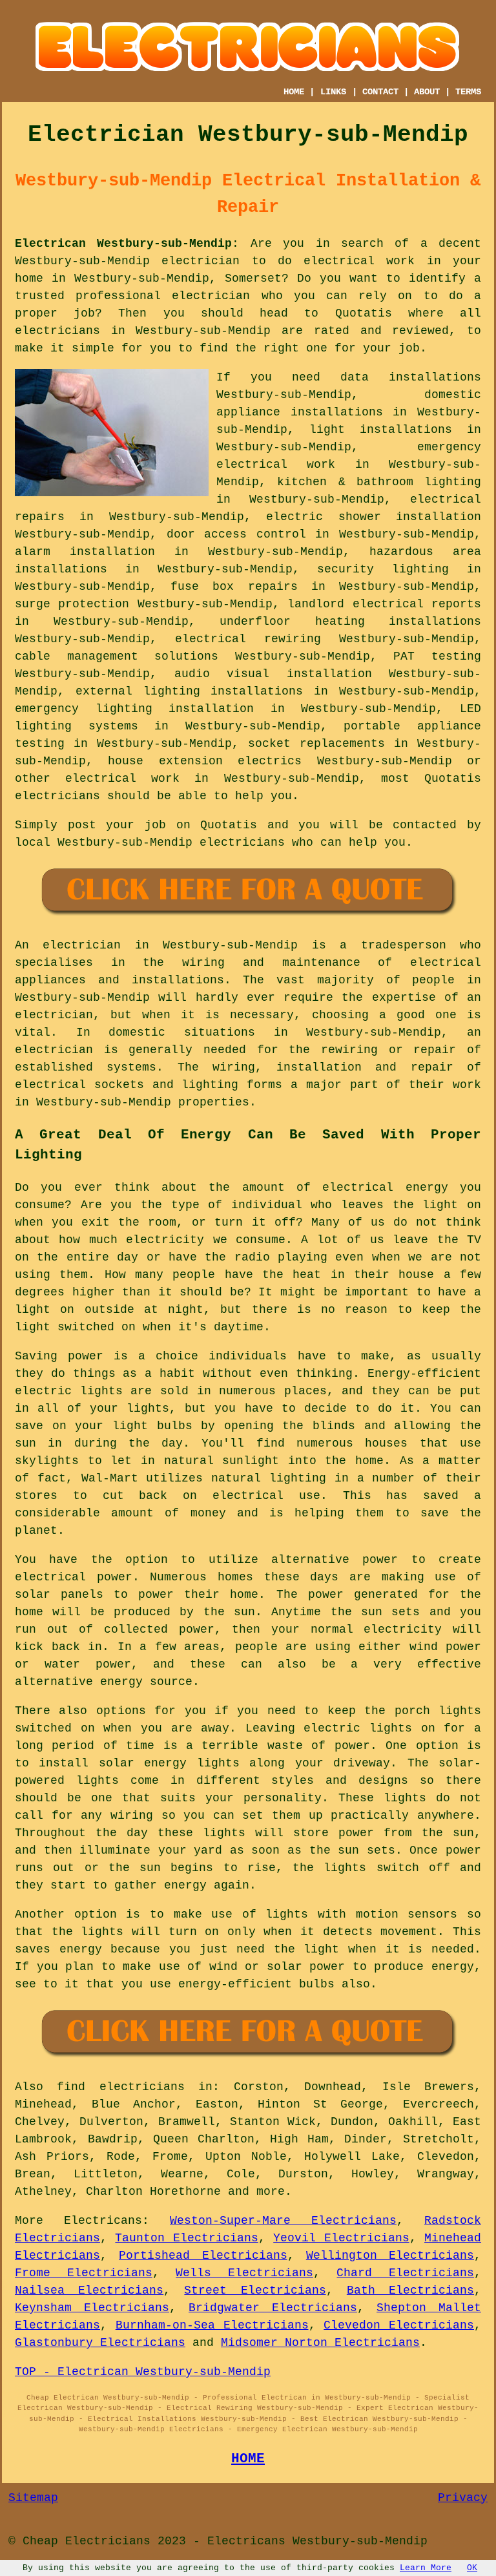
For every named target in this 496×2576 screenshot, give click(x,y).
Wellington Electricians (390, 2256)
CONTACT (380, 92)
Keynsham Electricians (92, 2308)
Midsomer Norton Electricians (320, 2343)
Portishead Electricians (203, 2256)
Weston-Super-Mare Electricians (283, 2221)
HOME (294, 92)
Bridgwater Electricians (273, 2308)
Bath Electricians (410, 2290)
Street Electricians (255, 2290)
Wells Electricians (244, 2273)
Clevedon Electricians (399, 2325)
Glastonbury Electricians (100, 2343)
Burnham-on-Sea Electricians (212, 2325)
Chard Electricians (405, 2273)
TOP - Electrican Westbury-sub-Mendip (143, 2372)
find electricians (120, 2087)
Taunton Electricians (186, 2238)
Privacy (463, 2498)
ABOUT (427, 92)
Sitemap (33, 2498)
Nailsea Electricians (89, 2290)
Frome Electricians (84, 2273)
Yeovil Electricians (341, 2238)
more (271, 2192)
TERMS (468, 92)
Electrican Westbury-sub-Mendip (123, 244)
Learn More (426, 2568)
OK (472, 2568)
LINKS (333, 92)
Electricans (103, 2221)
